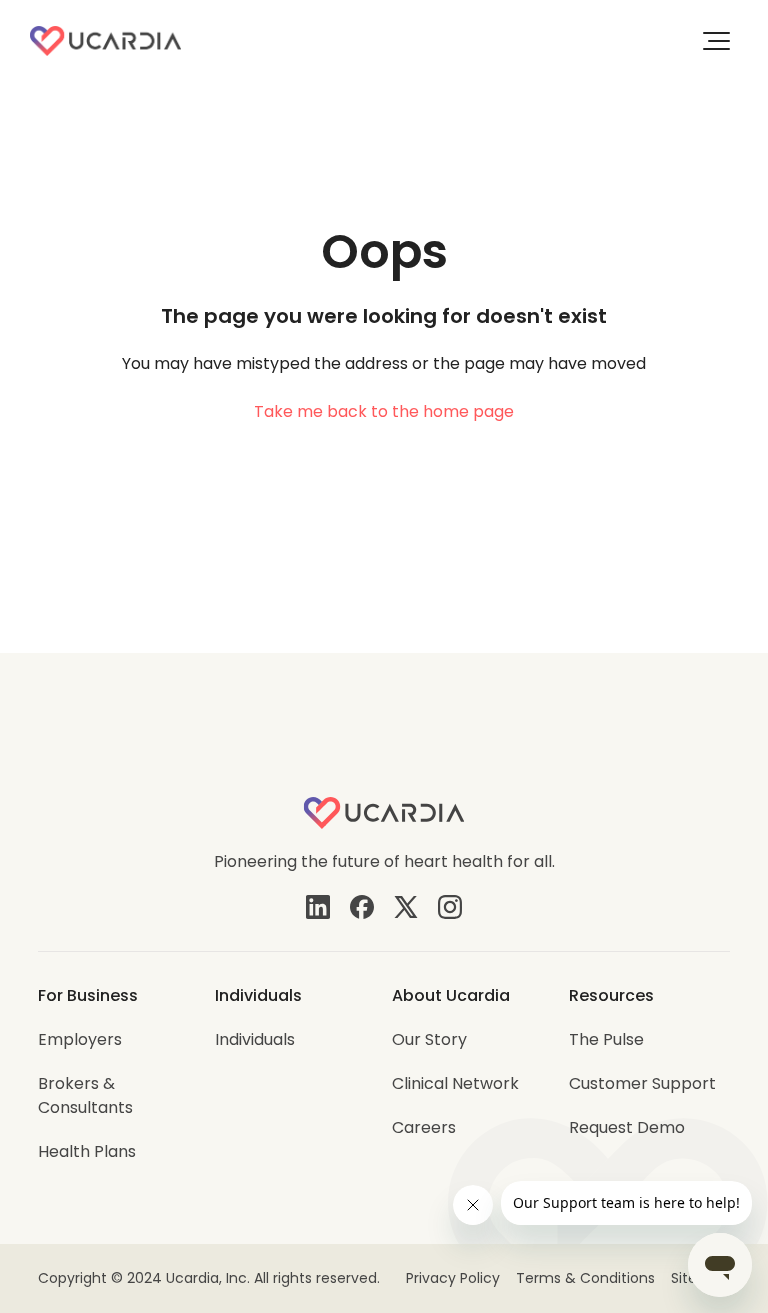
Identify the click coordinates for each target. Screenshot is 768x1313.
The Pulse (606, 1039)
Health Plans (87, 1151)
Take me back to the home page (384, 411)
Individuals (255, 1039)
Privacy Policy (453, 1278)
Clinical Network (455, 1083)
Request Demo (627, 1127)
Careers (424, 1127)
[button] (716, 41)
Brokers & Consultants (85, 1095)
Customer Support (642, 1083)
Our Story (429, 1039)
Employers (80, 1039)
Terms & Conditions (585, 1278)
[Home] (105, 41)
